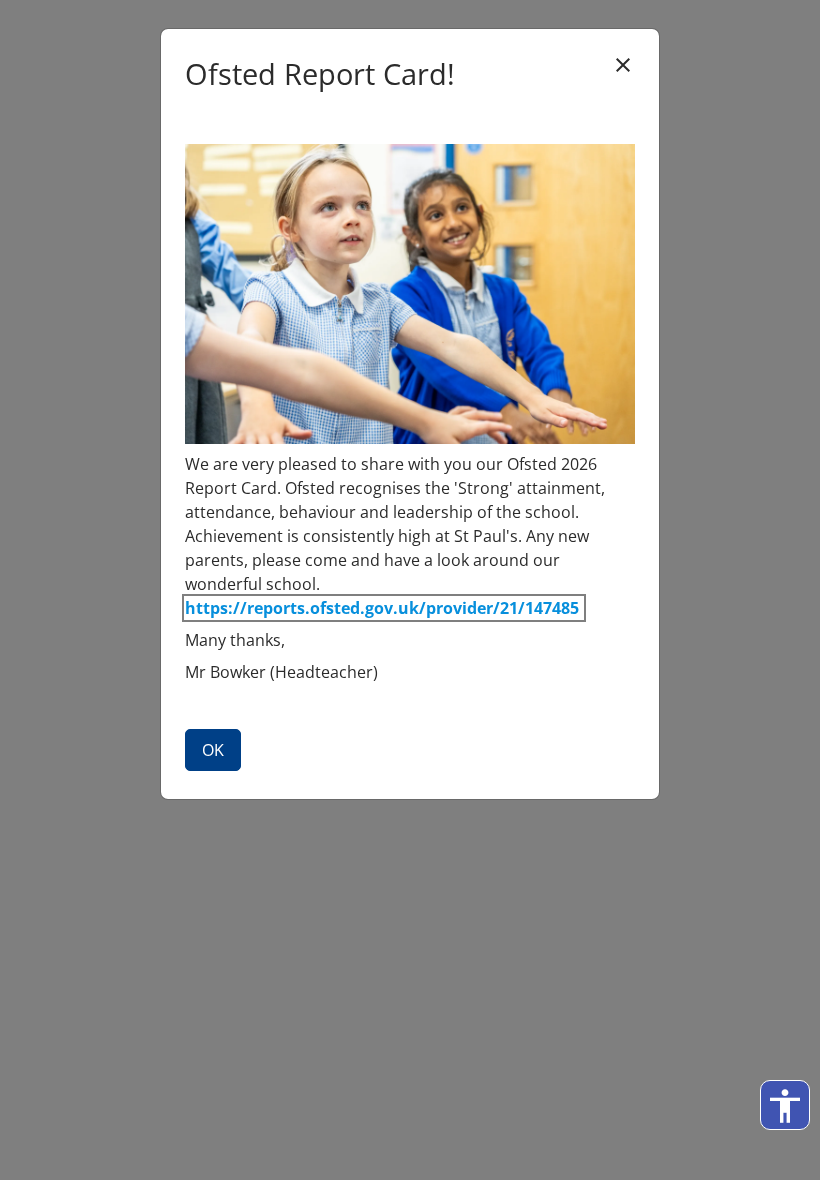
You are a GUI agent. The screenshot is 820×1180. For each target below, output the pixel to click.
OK (213, 750)
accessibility (785, 1106)
